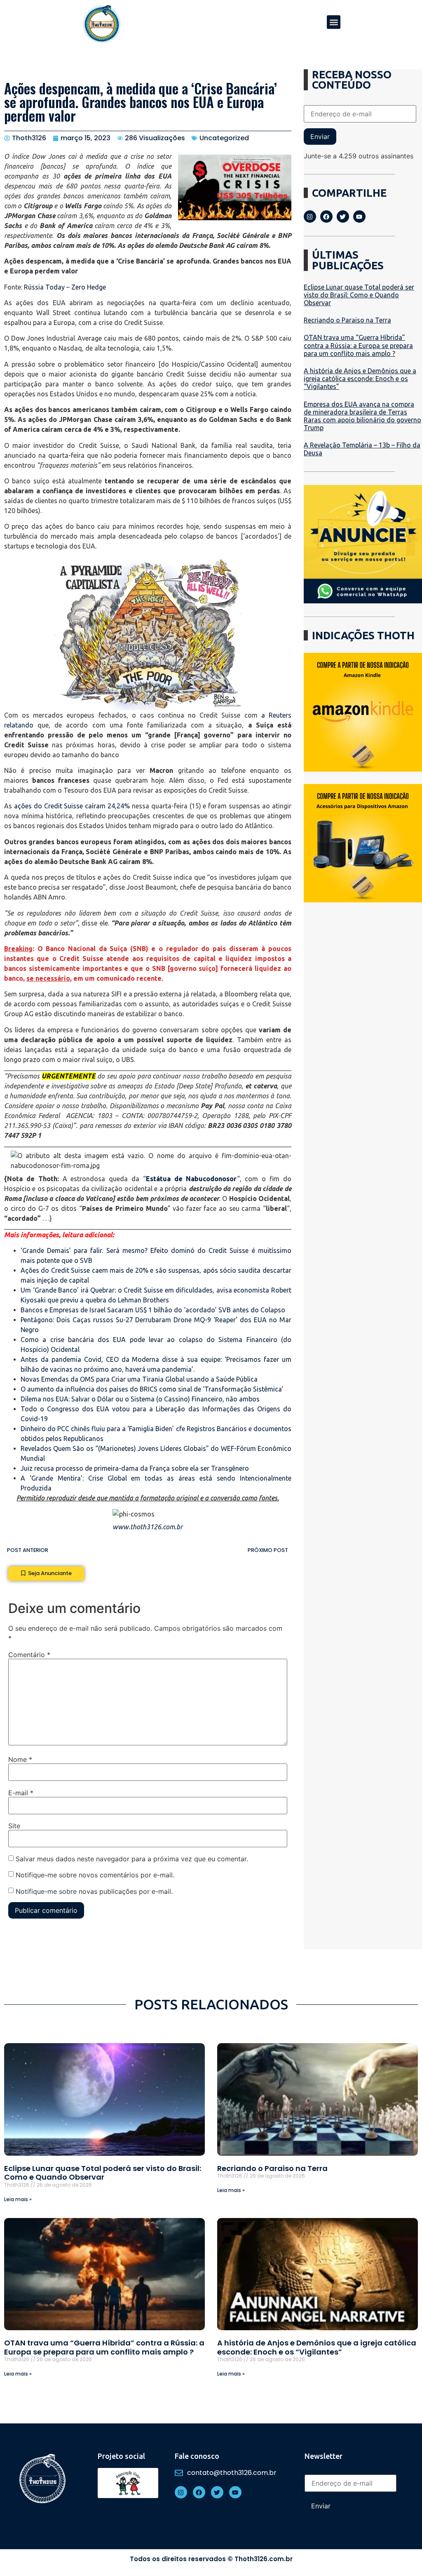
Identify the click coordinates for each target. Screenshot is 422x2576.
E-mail (21, 1793)
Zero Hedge (89, 287)
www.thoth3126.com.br (148, 1527)
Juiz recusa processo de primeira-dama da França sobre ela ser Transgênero (135, 1468)
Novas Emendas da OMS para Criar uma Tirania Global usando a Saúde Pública (139, 1379)
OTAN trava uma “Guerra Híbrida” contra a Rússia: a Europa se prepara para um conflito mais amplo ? (358, 345)
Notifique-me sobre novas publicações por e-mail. (94, 1891)
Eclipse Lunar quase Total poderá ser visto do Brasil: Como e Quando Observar (359, 295)
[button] (334, 22)
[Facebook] (326, 217)
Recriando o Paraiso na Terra (347, 320)
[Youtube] (359, 217)
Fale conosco (197, 2456)
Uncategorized (224, 138)
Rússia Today (44, 287)
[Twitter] (343, 217)
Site (14, 1826)
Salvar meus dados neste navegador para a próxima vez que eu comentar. (132, 1859)
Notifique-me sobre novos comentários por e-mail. (95, 1875)
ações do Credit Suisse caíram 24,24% (71, 806)
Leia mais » (18, 2199)
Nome (20, 1759)
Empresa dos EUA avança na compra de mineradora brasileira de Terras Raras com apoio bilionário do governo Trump (362, 416)
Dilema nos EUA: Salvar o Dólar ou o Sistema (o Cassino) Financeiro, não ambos (140, 1399)
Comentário (29, 1655)
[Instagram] (310, 217)
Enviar (320, 137)
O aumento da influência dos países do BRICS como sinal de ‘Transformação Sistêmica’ (152, 1389)
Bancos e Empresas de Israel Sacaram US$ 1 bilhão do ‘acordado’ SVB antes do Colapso (153, 1310)
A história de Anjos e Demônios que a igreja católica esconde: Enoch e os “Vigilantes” (360, 379)
